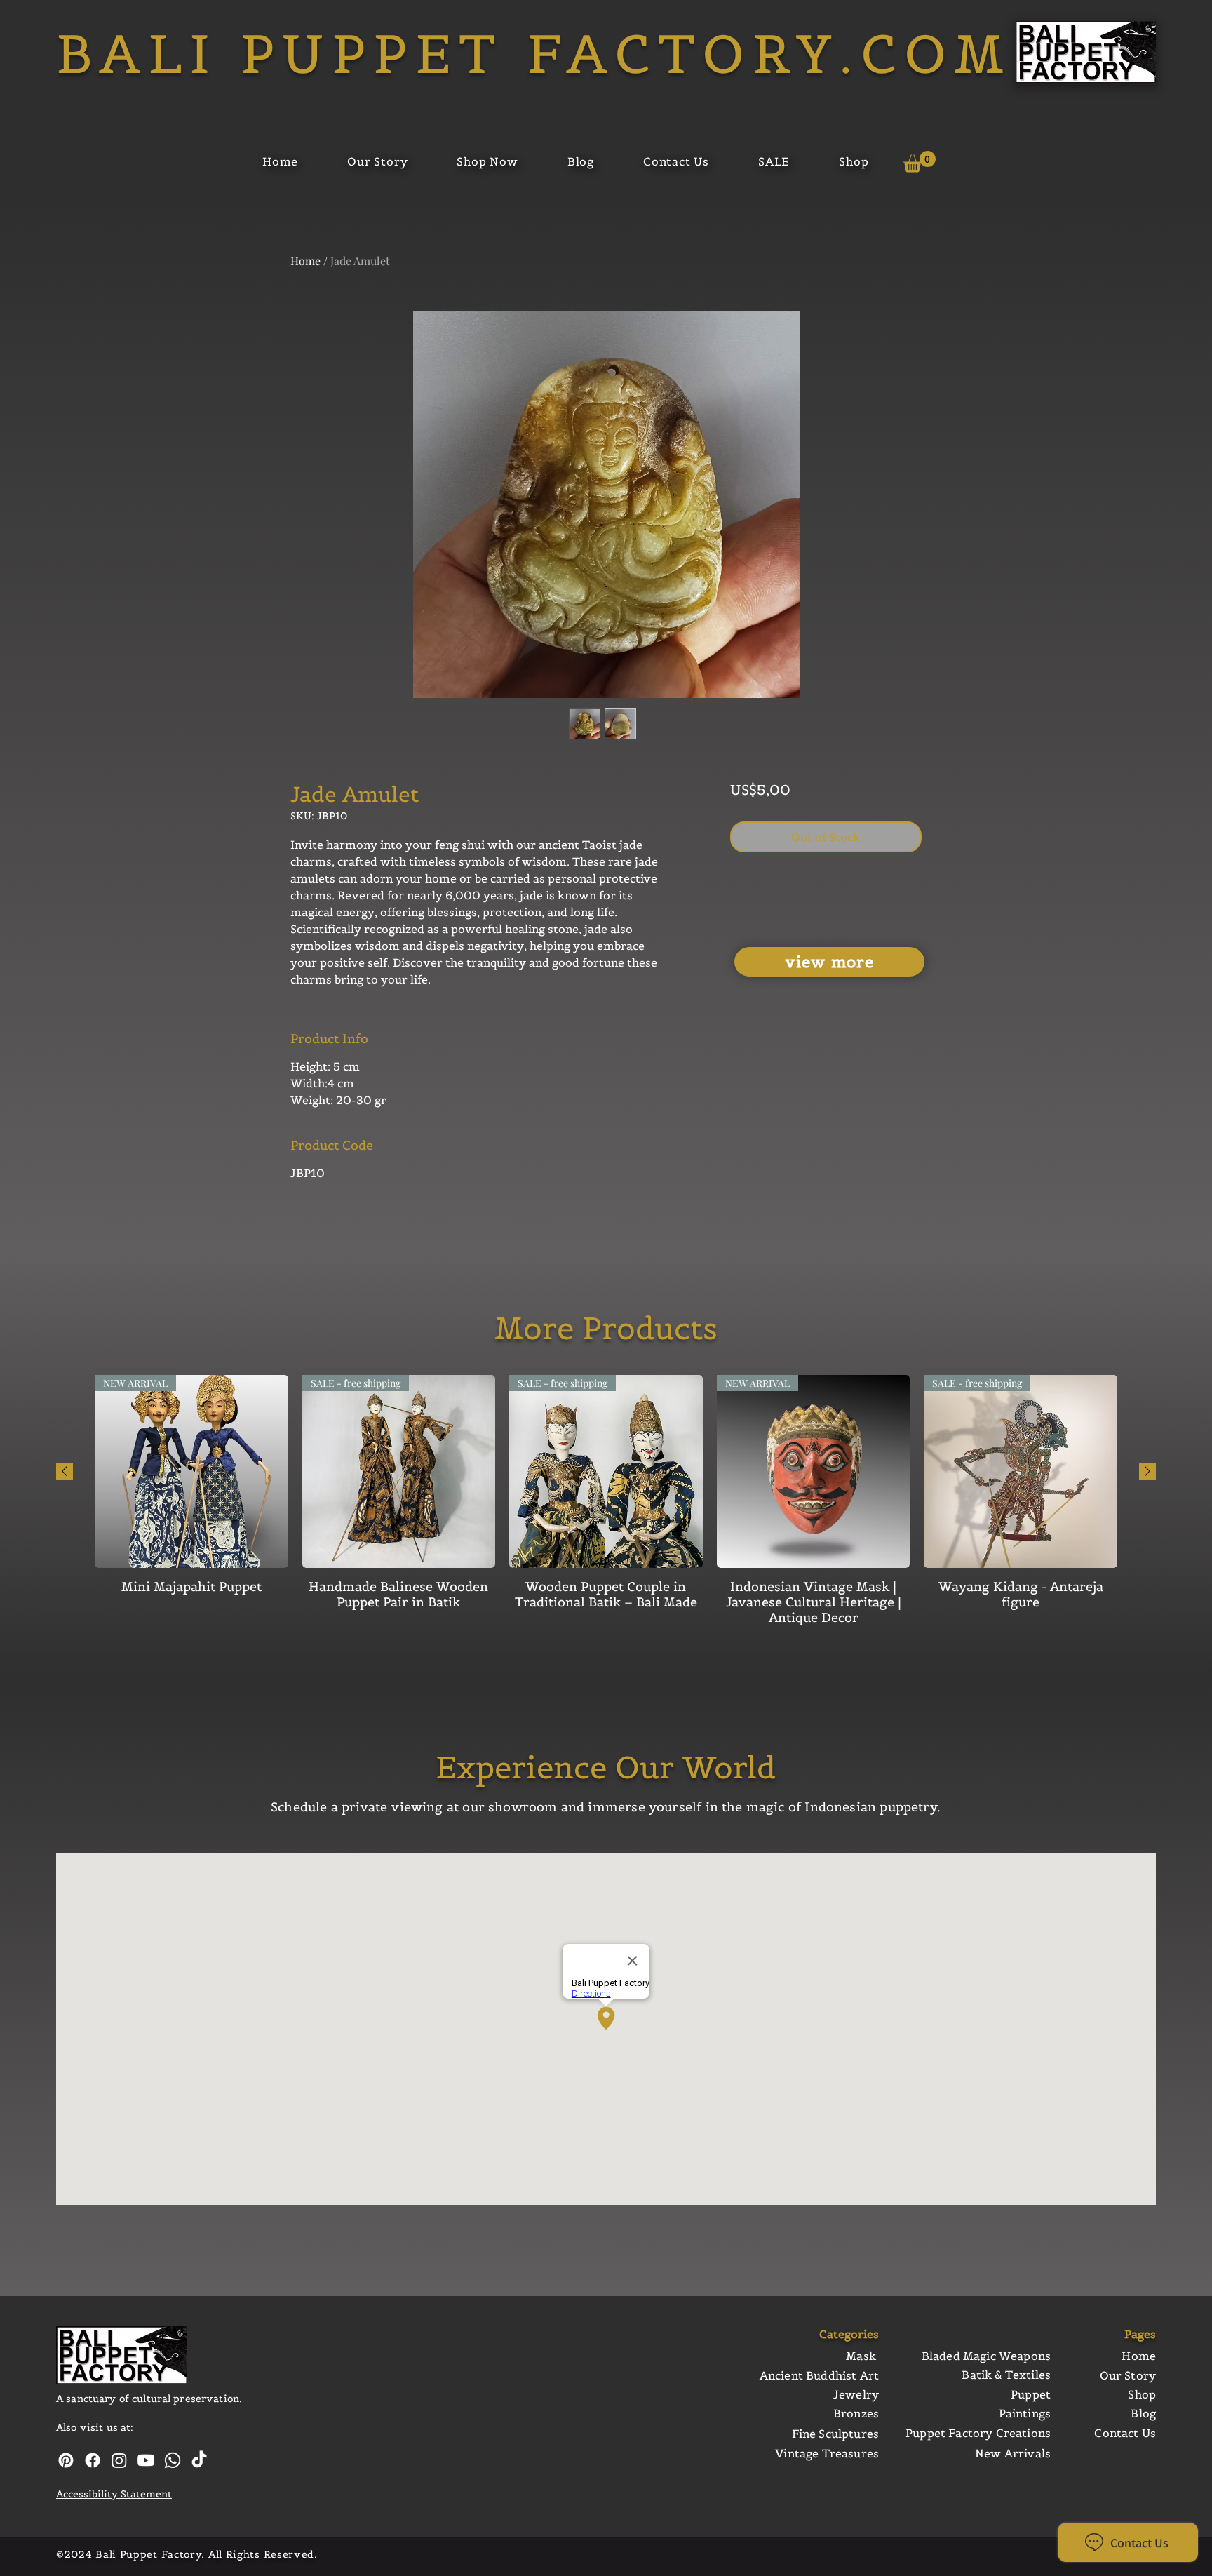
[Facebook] (93, 2460)
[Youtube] (146, 2460)
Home (305, 261)
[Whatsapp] (173, 2460)
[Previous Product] (65, 1471)
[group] (606, 1501)
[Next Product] (1147, 1471)
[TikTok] (199, 2460)
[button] (920, 162)
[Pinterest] (66, 2460)
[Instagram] (119, 2460)
